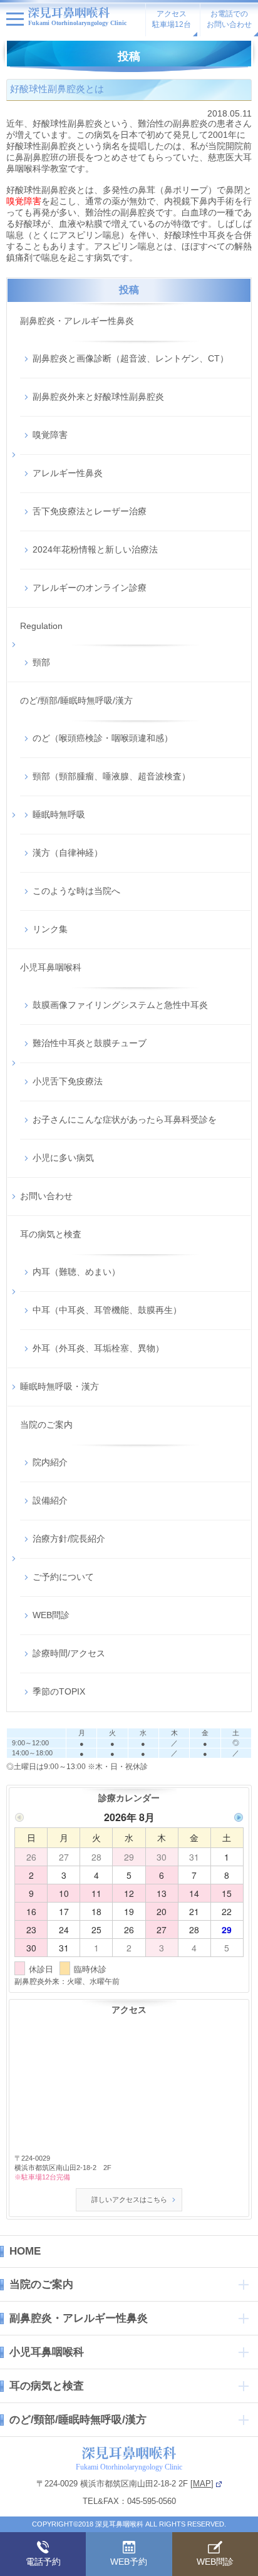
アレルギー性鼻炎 (68, 473)
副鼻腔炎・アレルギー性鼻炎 (77, 321)
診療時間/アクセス (69, 1653)
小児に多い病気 (63, 1158)
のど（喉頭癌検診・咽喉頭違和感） (103, 738)
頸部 (41, 662)
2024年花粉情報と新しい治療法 (95, 549)
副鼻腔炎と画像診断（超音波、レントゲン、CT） (131, 358)
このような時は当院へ (76, 891)
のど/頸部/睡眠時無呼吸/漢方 (76, 700)
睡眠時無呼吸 (59, 814)
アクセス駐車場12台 (172, 19)
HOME (25, 2251)
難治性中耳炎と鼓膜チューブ (90, 1043)
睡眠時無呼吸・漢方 (59, 1386)
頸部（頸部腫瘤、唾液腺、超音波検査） (111, 776)
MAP (202, 2484)
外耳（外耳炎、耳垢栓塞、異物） (98, 1348)
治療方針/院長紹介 (69, 1539)
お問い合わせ (46, 1196)
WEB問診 (51, 1615)
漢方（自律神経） (68, 853)
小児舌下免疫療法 (68, 1081)
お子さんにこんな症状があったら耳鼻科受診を (125, 1119)
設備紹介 (50, 1500)
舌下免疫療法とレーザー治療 (90, 511)
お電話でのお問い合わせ (229, 19)
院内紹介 (50, 1462)
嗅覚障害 (50, 435)
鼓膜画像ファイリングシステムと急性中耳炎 (120, 1005)
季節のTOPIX (59, 1691)
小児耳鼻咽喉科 (51, 967)
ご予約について (63, 1577)
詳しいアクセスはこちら (129, 2199)
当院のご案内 (46, 1425)
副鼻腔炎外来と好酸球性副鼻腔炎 (98, 397)
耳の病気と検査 (51, 1234)
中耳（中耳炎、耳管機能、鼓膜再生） (107, 1310)
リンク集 (50, 929)
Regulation (41, 626)
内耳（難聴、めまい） (76, 1272)
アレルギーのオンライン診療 (90, 588)
